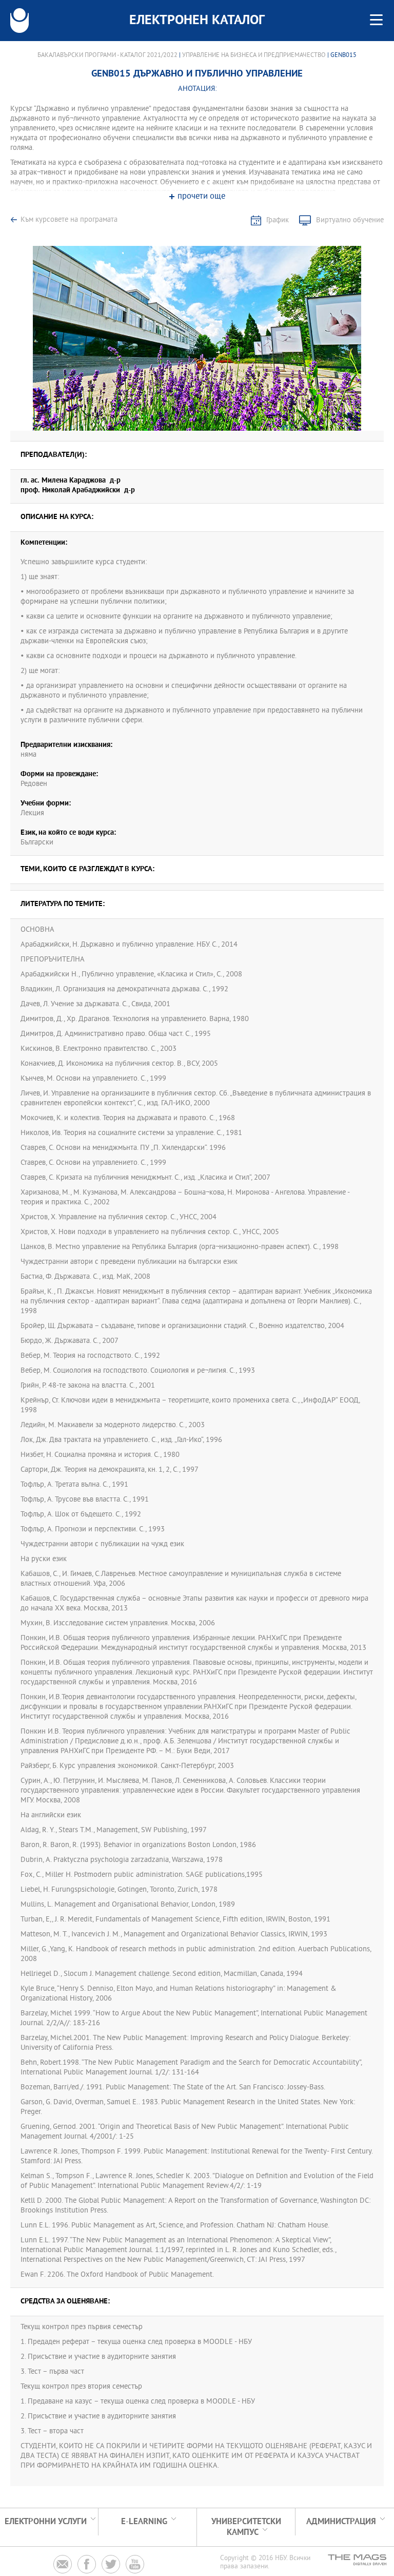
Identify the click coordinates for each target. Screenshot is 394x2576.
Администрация (341, 2522)
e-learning (144, 2522)
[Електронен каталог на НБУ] (19, 21)
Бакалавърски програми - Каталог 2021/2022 (107, 55)
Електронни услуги (46, 2522)
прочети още (201, 197)
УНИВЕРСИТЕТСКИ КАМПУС (246, 2527)
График (278, 220)
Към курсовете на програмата (69, 220)
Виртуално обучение (350, 220)
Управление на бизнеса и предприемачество (254, 55)
